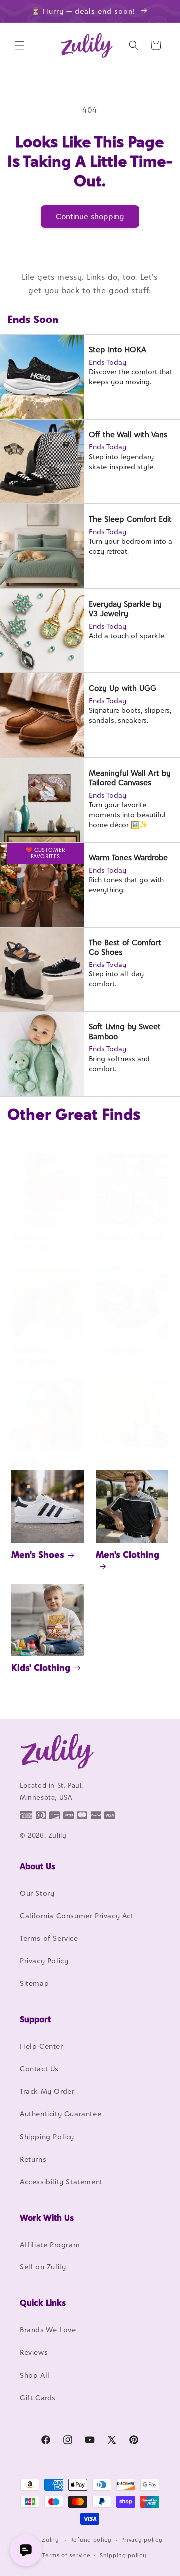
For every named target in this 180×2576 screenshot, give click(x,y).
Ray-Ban (29, 1462)
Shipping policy (123, 2555)
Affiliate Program (50, 2244)
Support (35, 2019)
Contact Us (39, 2069)
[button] (20, 45)
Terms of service (66, 2555)
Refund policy (91, 2540)
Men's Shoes (38, 1554)
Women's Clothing (31, 1242)
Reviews (34, 2352)
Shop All (35, 2375)
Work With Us (47, 2218)
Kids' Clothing (41, 1668)
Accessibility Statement (61, 2181)
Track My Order (47, 2091)
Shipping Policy (47, 2136)
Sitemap (34, 1983)
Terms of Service (49, 1938)
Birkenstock (121, 1350)
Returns (33, 2159)
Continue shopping (90, 216)
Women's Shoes (129, 1237)
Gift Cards (38, 2398)
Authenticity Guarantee (61, 2113)
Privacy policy (142, 2540)
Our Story (37, 1893)
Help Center (42, 2046)
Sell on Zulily (43, 2267)
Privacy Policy (44, 1961)
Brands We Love (48, 2330)
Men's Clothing (128, 1554)
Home (109, 1462)
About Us (38, 1866)
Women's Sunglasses (35, 1355)
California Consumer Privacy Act (77, 1915)
